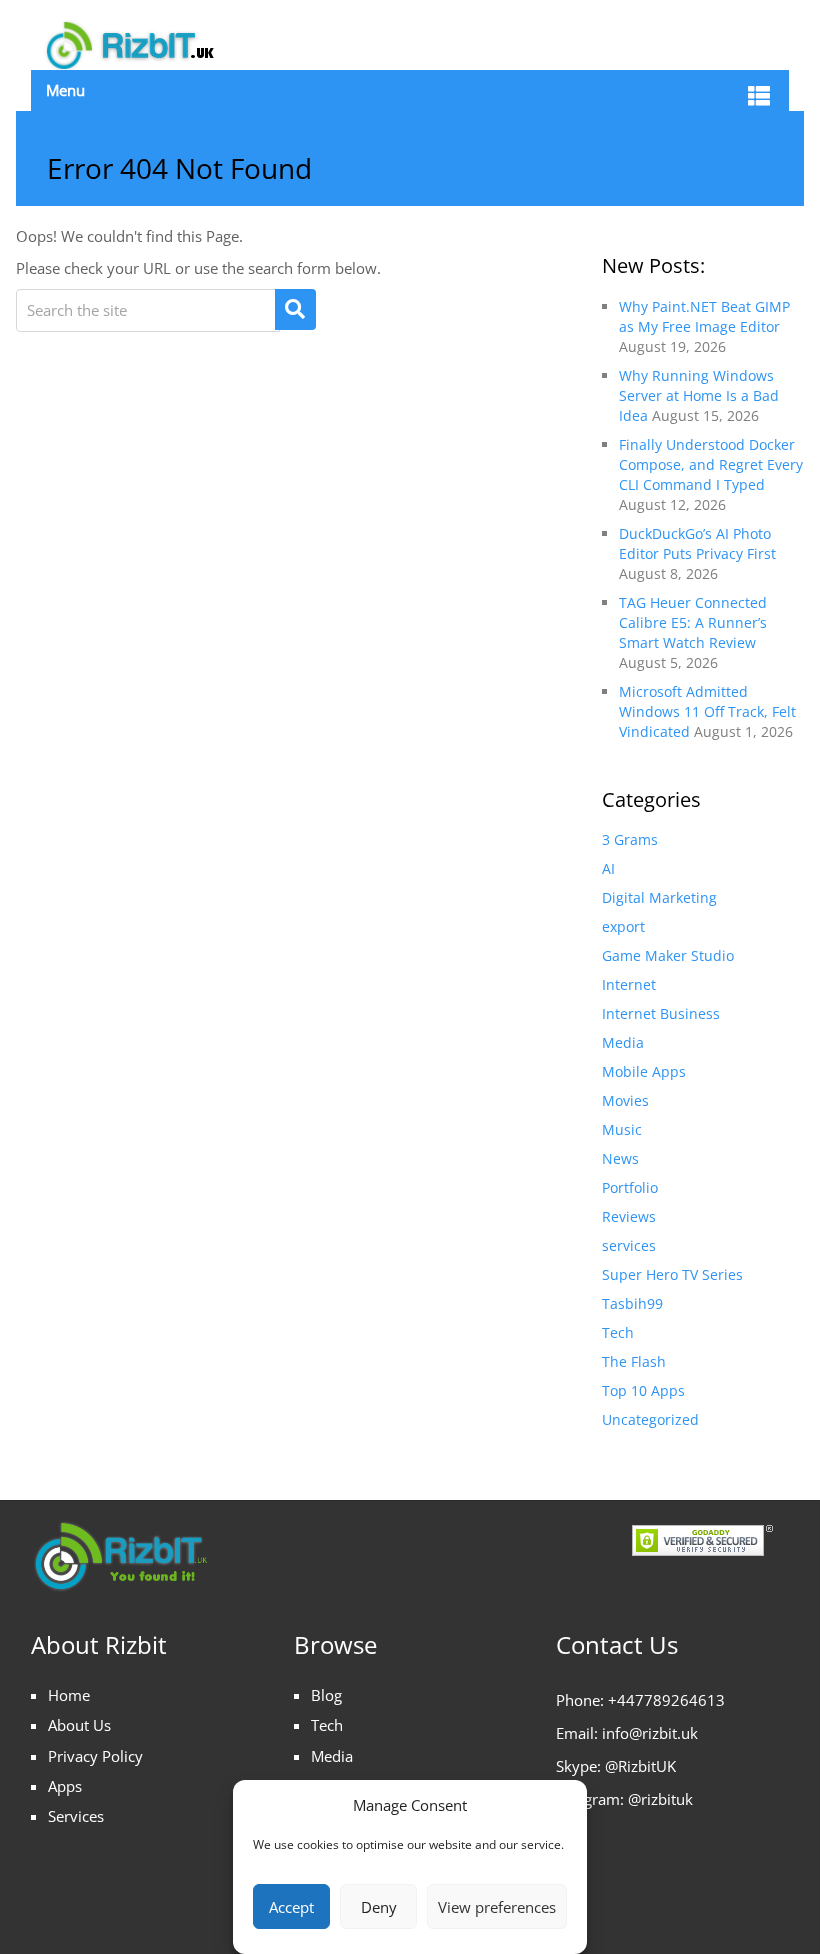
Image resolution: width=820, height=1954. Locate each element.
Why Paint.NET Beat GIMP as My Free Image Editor (704, 316)
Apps (65, 1786)
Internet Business (661, 1013)
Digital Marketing (659, 897)
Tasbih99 (632, 1303)
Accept (291, 1907)
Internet (629, 984)
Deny (379, 1907)
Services (76, 1816)
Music (622, 1129)
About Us (79, 1725)
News (620, 1158)
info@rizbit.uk (650, 1733)
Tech (618, 1332)
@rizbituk (660, 1799)
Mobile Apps (644, 1071)
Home (69, 1695)
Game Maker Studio (668, 955)
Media (623, 1042)
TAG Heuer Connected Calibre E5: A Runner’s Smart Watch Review (693, 622)
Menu (65, 90)
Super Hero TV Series (672, 1274)
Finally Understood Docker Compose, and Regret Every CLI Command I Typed (711, 464)
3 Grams (630, 839)
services (629, 1245)
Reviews (629, 1216)
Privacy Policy (95, 1756)
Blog (326, 1695)
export (623, 926)
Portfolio (630, 1187)
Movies (625, 1100)
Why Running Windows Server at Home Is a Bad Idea (699, 395)
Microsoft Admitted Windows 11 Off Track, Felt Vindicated (707, 711)
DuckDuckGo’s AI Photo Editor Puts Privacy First (697, 543)
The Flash (634, 1361)
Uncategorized (650, 1419)
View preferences (497, 1907)
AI (608, 868)
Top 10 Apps (643, 1390)
